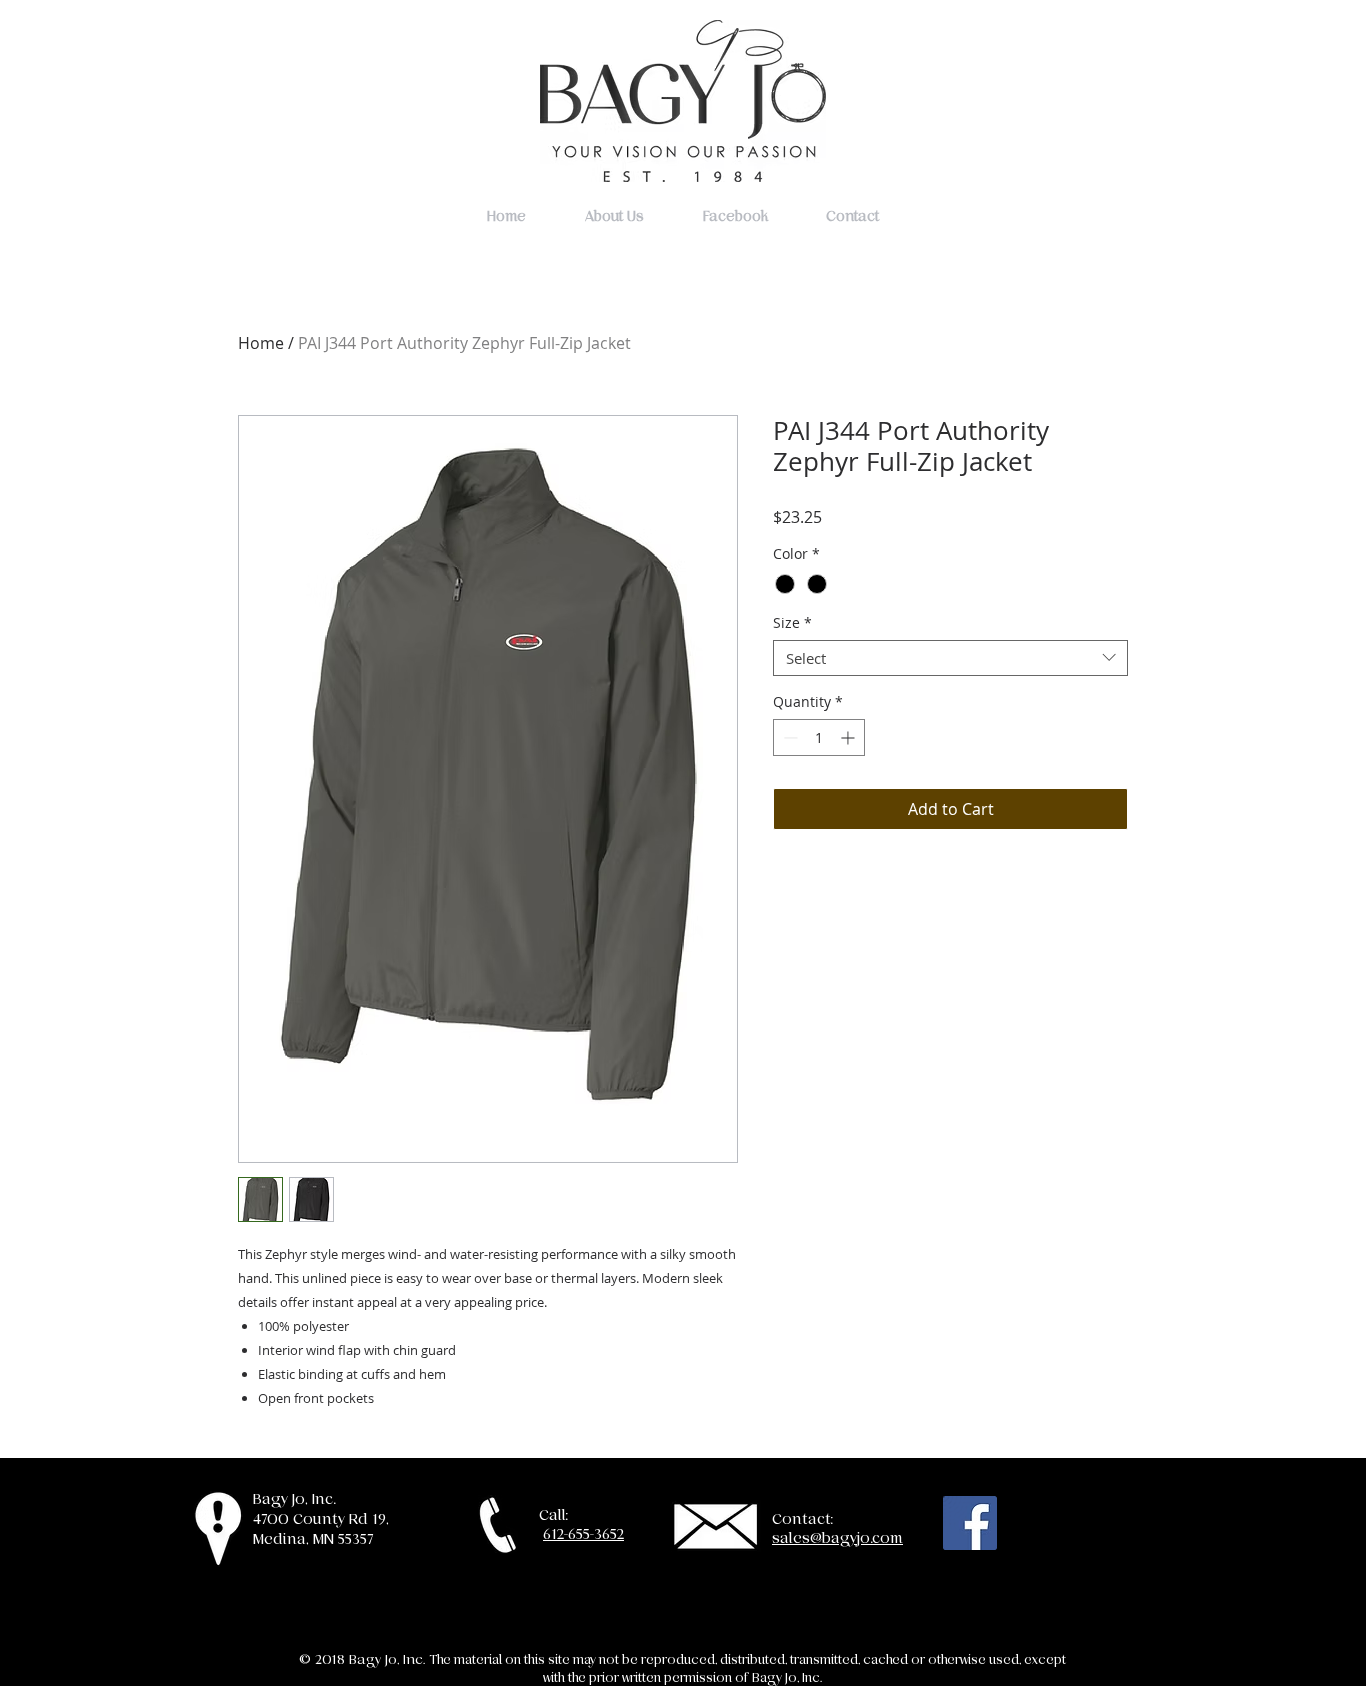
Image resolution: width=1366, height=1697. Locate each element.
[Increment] (849, 737)
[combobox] (950, 658)
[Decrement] (788, 737)
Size (792, 623)
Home (261, 343)
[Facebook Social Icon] (970, 1523)
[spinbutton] (819, 737)
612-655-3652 (583, 1534)
